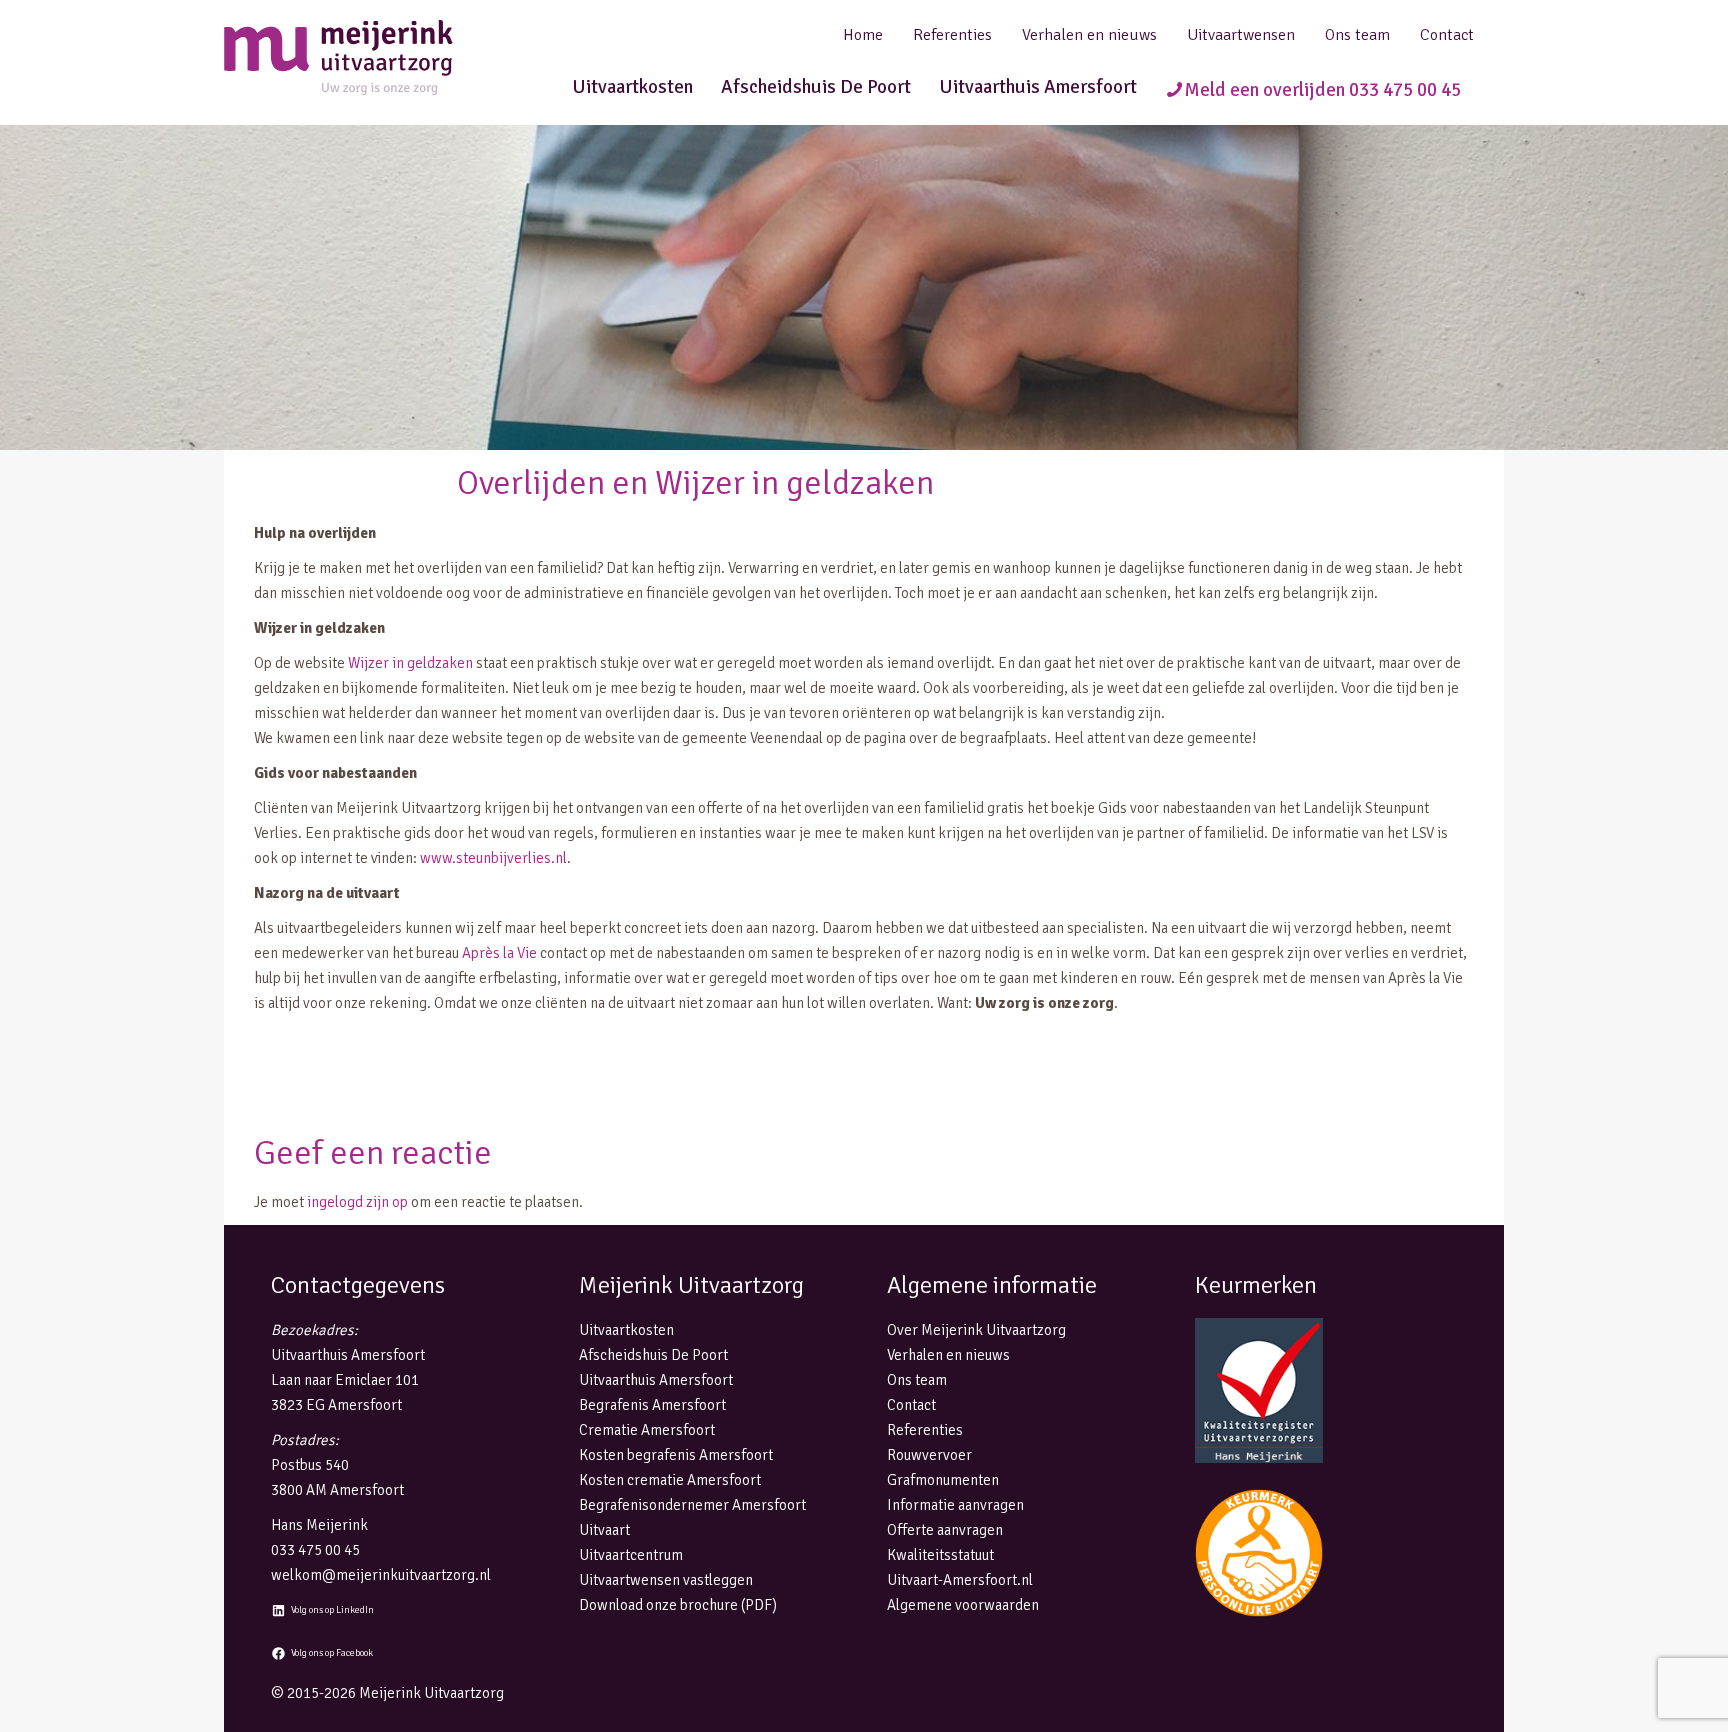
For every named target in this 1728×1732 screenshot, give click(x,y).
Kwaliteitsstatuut (940, 1555)
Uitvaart (604, 1530)
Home (863, 35)
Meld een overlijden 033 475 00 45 (1322, 90)
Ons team (1357, 35)
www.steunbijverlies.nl (493, 858)
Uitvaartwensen (1241, 35)
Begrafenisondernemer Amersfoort (692, 1505)
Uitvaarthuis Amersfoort (1038, 87)
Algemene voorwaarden (963, 1605)
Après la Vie (499, 953)
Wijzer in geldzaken (410, 663)
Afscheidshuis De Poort (816, 87)
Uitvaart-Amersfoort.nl (960, 1580)
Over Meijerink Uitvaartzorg (976, 1330)
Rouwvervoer (929, 1455)
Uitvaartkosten (632, 87)
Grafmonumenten (943, 1480)
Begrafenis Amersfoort (652, 1405)
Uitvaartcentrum (631, 1555)
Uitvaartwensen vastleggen (666, 1580)
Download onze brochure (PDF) (678, 1605)
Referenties (952, 35)
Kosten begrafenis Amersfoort (676, 1455)
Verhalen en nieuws (1089, 35)
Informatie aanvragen (955, 1505)
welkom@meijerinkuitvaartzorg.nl (381, 1575)
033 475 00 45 (315, 1550)
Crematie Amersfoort (647, 1430)
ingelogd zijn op (357, 1202)
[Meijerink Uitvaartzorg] (374, 57)
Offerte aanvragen (945, 1530)
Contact (1447, 35)
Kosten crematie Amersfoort (670, 1480)
